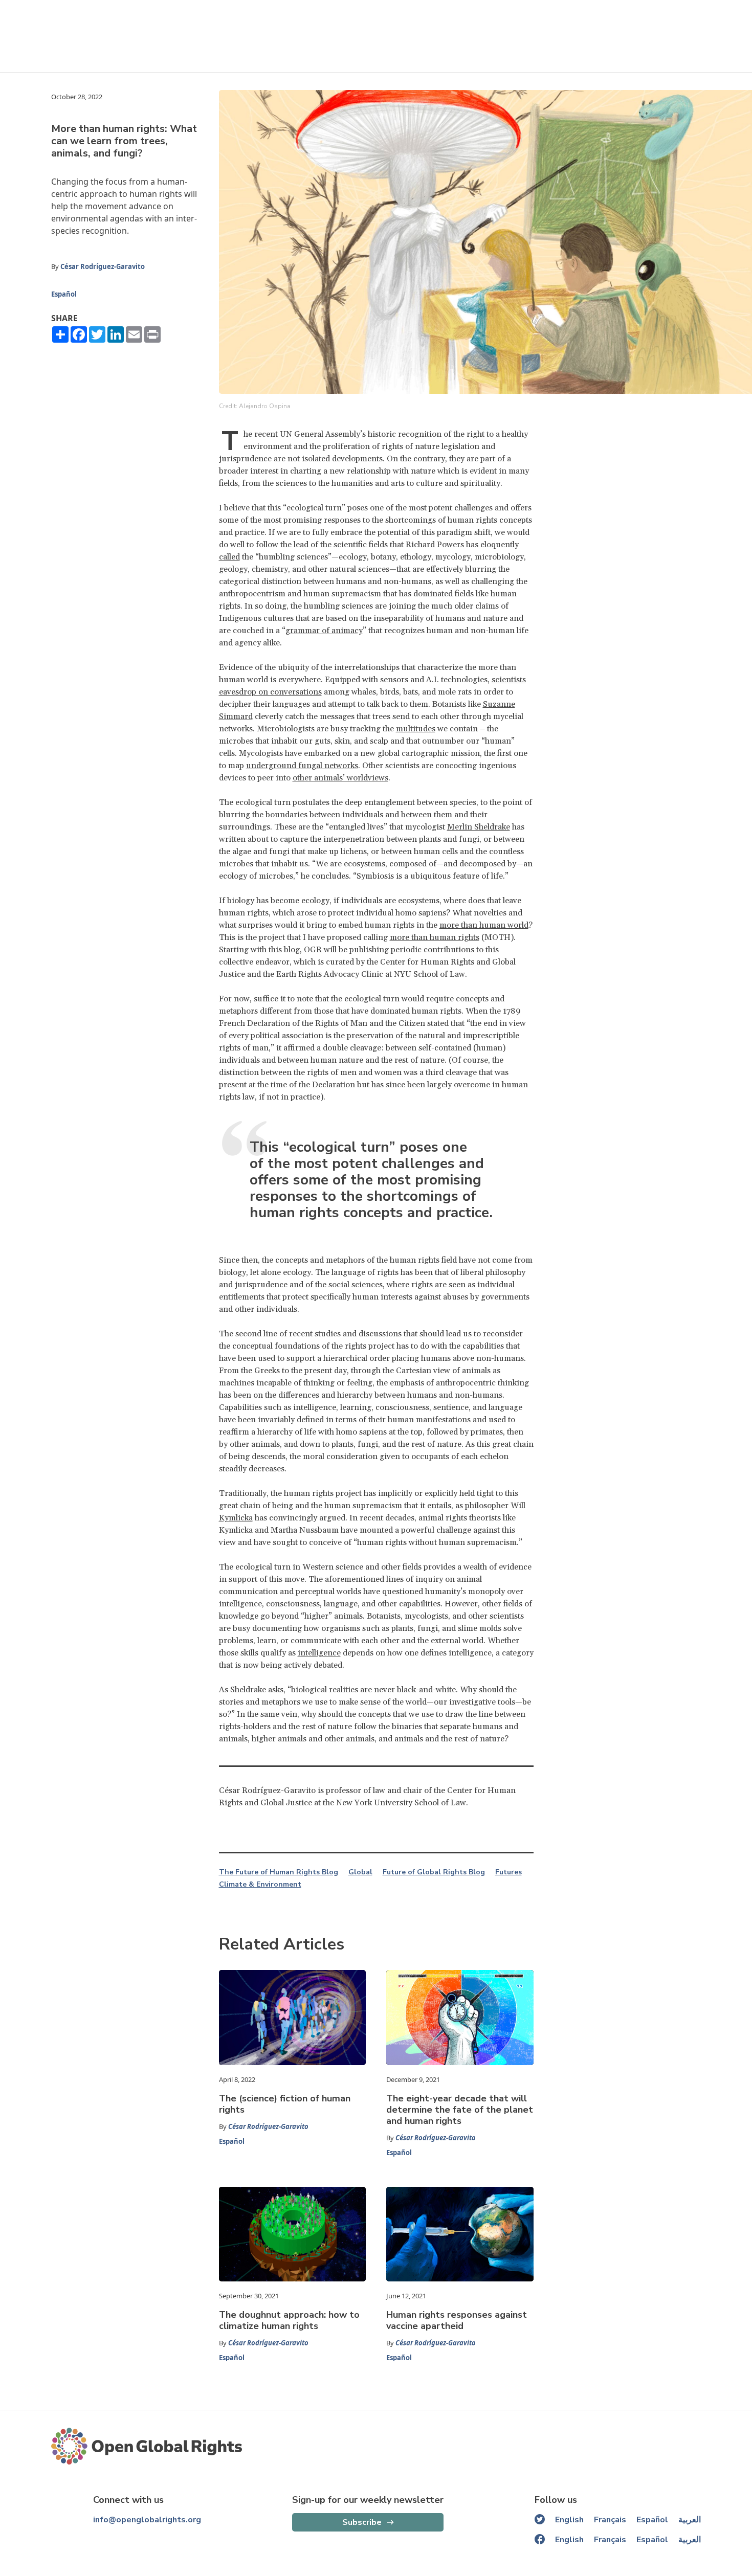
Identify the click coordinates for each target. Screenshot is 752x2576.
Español (64, 294)
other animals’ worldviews (340, 778)
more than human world (484, 925)
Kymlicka (236, 1518)
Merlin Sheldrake (479, 827)
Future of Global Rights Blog (434, 1872)
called (229, 557)
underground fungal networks (302, 766)
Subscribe (362, 2522)
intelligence (319, 1653)
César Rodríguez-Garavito (103, 266)
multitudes (416, 729)
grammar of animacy (324, 631)
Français (610, 2520)
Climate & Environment (260, 1885)
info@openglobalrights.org (147, 2520)
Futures (508, 1872)
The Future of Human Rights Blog (279, 1872)
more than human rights (435, 937)
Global (360, 1872)
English (569, 2520)
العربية (690, 2520)
